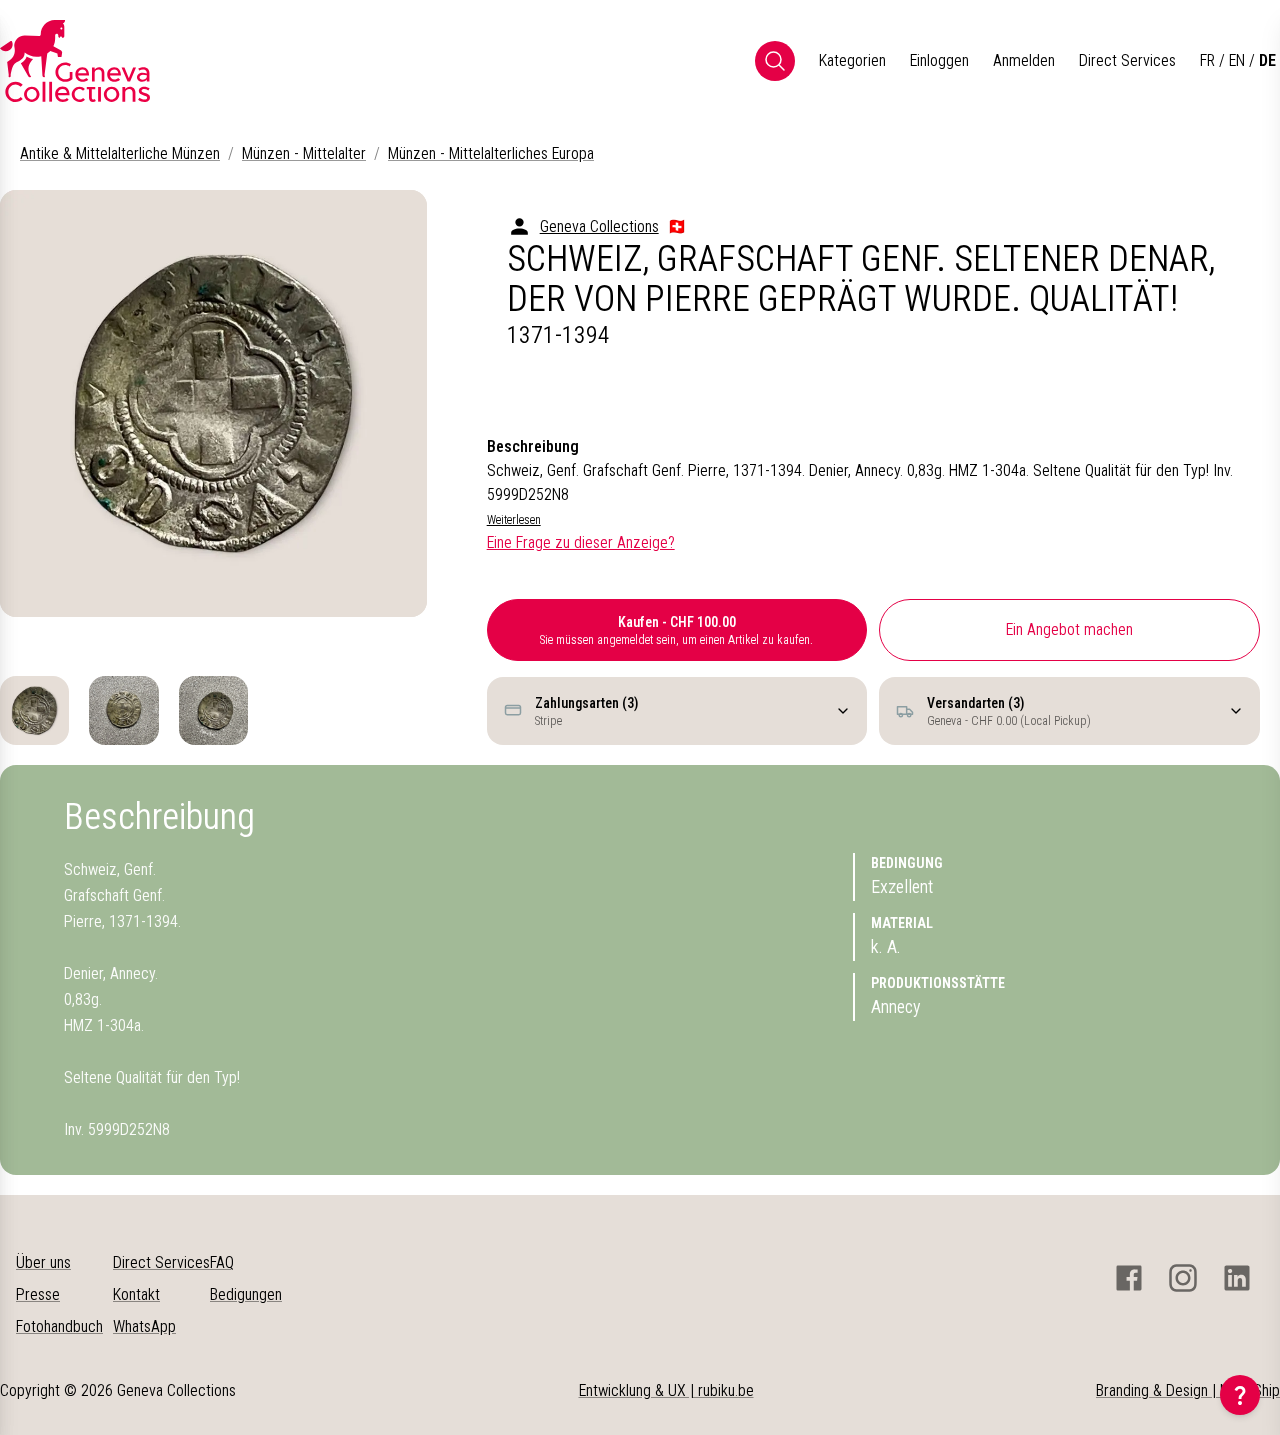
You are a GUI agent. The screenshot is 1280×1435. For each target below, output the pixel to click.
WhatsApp (144, 1326)
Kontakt (136, 1294)
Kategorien (852, 60)
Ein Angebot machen (1069, 629)
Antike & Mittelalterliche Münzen (120, 153)
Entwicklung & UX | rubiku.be (666, 1390)
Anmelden (1024, 60)
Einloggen (939, 60)
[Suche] (775, 61)
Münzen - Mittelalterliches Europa (491, 153)
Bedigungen (246, 1294)
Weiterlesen (514, 520)
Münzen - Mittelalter (304, 153)
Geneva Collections (599, 226)
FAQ (222, 1262)
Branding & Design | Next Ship (1188, 1390)
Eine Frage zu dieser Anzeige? (581, 542)
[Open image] (213, 403)
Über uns (43, 1262)
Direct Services (1127, 60)
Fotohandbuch (59, 1326)
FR (1207, 60)
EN (1237, 60)
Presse (38, 1294)
